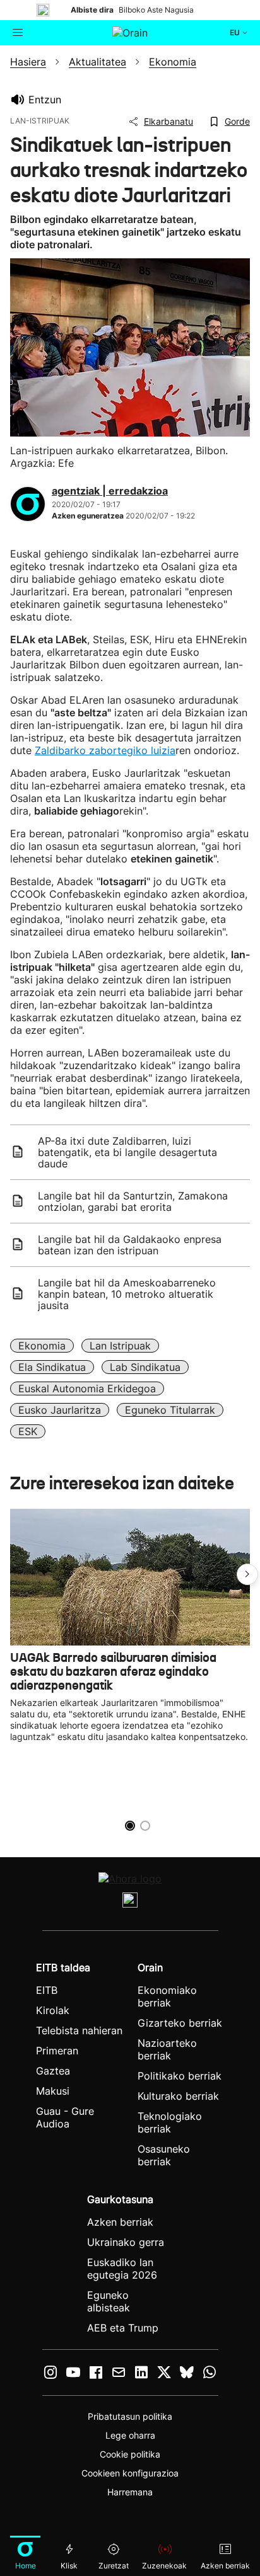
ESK (28, 1431)
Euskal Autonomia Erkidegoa (87, 1388)
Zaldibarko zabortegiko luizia (105, 750)
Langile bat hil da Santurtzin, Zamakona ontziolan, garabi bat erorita (133, 1201)
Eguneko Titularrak (170, 1410)
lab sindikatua (145, 1367)
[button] (247, 1574)
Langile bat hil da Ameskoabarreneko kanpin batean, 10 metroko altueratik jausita (127, 1294)
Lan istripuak (120, 1346)
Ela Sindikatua (52, 1367)
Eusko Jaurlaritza (60, 1410)
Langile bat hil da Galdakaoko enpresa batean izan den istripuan (130, 1245)
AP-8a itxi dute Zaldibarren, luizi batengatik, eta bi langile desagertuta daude (127, 1152)
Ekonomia (42, 1346)
